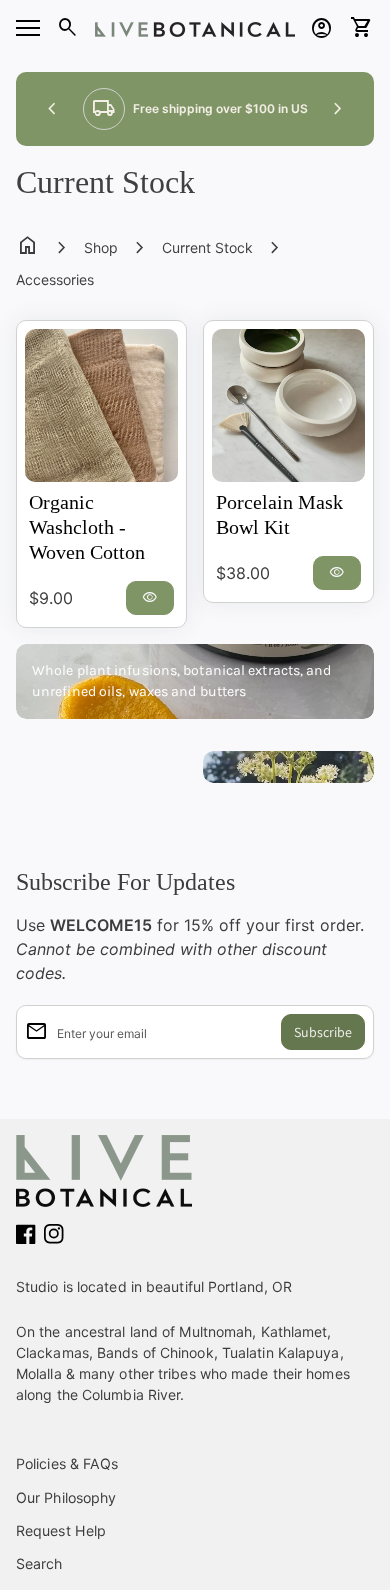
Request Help (61, 1530)
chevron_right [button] (338, 109)
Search (39, 1563)
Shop (101, 247)
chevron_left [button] (52, 109)
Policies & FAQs (67, 1463)
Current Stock (207, 247)
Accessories (55, 279)
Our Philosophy (66, 1497)
